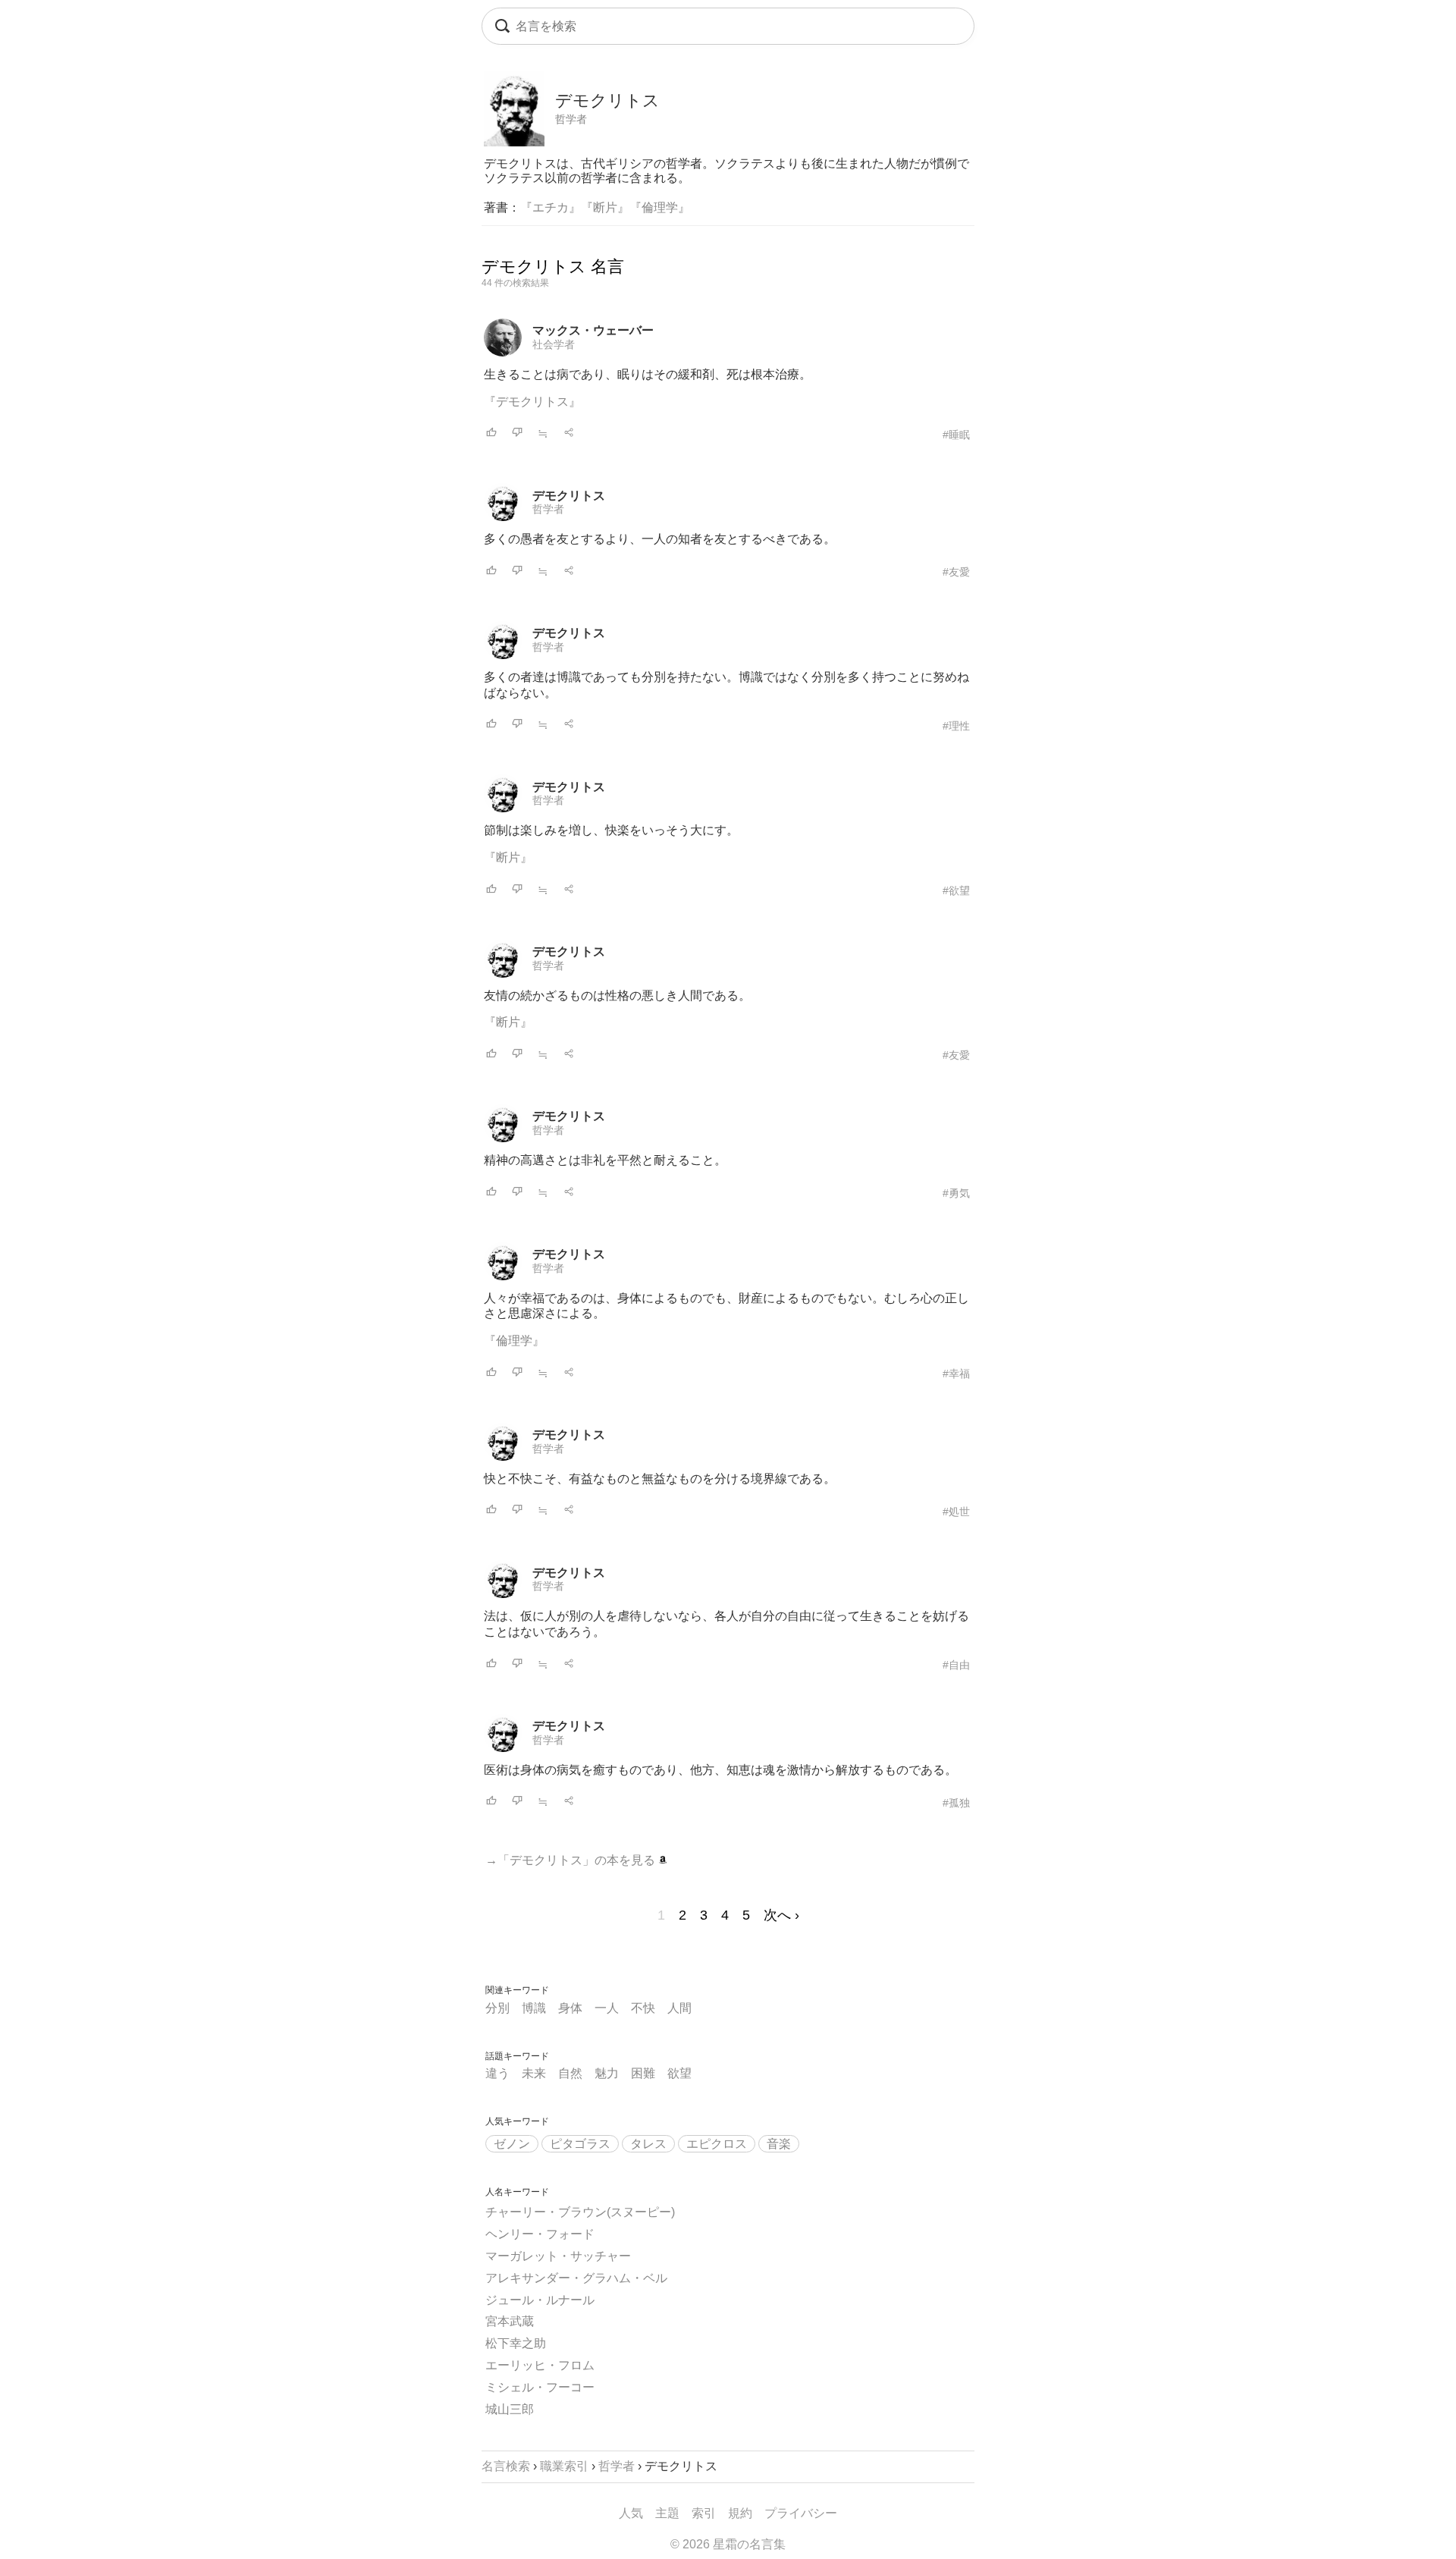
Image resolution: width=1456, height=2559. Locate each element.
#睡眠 (956, 435)
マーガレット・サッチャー (558, 2256)
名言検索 (506, 2466)
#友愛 (956, 572)
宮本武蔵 (510, 2321)
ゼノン (512, 2144)
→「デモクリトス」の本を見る (572, 1860)
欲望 (679, 2073)
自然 (570, 2073)
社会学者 (554, 344)
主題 (667, 2513)
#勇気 (956, 1193)
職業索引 (564, 2466)
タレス (648, 2144)
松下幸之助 (516, 2343)
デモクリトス (569, 496)
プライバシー (801, 2513)
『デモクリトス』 (532, 402)
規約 (740, 2513)
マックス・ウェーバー (593, 330)
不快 (643, 2008)
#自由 (956, 1665)
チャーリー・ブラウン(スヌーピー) (580, 2212)
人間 (679, 2008)
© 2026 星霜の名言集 (728, 2544)
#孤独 (956, 1803)
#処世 (956, 1512)
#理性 (956, 726)
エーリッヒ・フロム (540, 2365)
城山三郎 (510, 2409)
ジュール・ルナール (540, 2300)
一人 (607, 2008)
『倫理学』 (660, 207)
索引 (704, 2513)
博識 (534, 2008)
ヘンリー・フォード (540, 2234)
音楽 (779, 2144)
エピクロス (717, 2144)
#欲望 (956, 890)
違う (497, 2073)
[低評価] (517, 433)
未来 (534, 2073)
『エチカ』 (551, 207)
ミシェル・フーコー (540, 2387)
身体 (570, 2008)
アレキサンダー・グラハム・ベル (576, 2278)
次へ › (781, 1915)
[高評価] (491, 433)
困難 (643, 2073)
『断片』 (605, 207)
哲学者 (571, 119)
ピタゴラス (580, 2144)
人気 (631, 2513)
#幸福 (956, 1374)
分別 (497, 2008)
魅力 (607, 2073)
